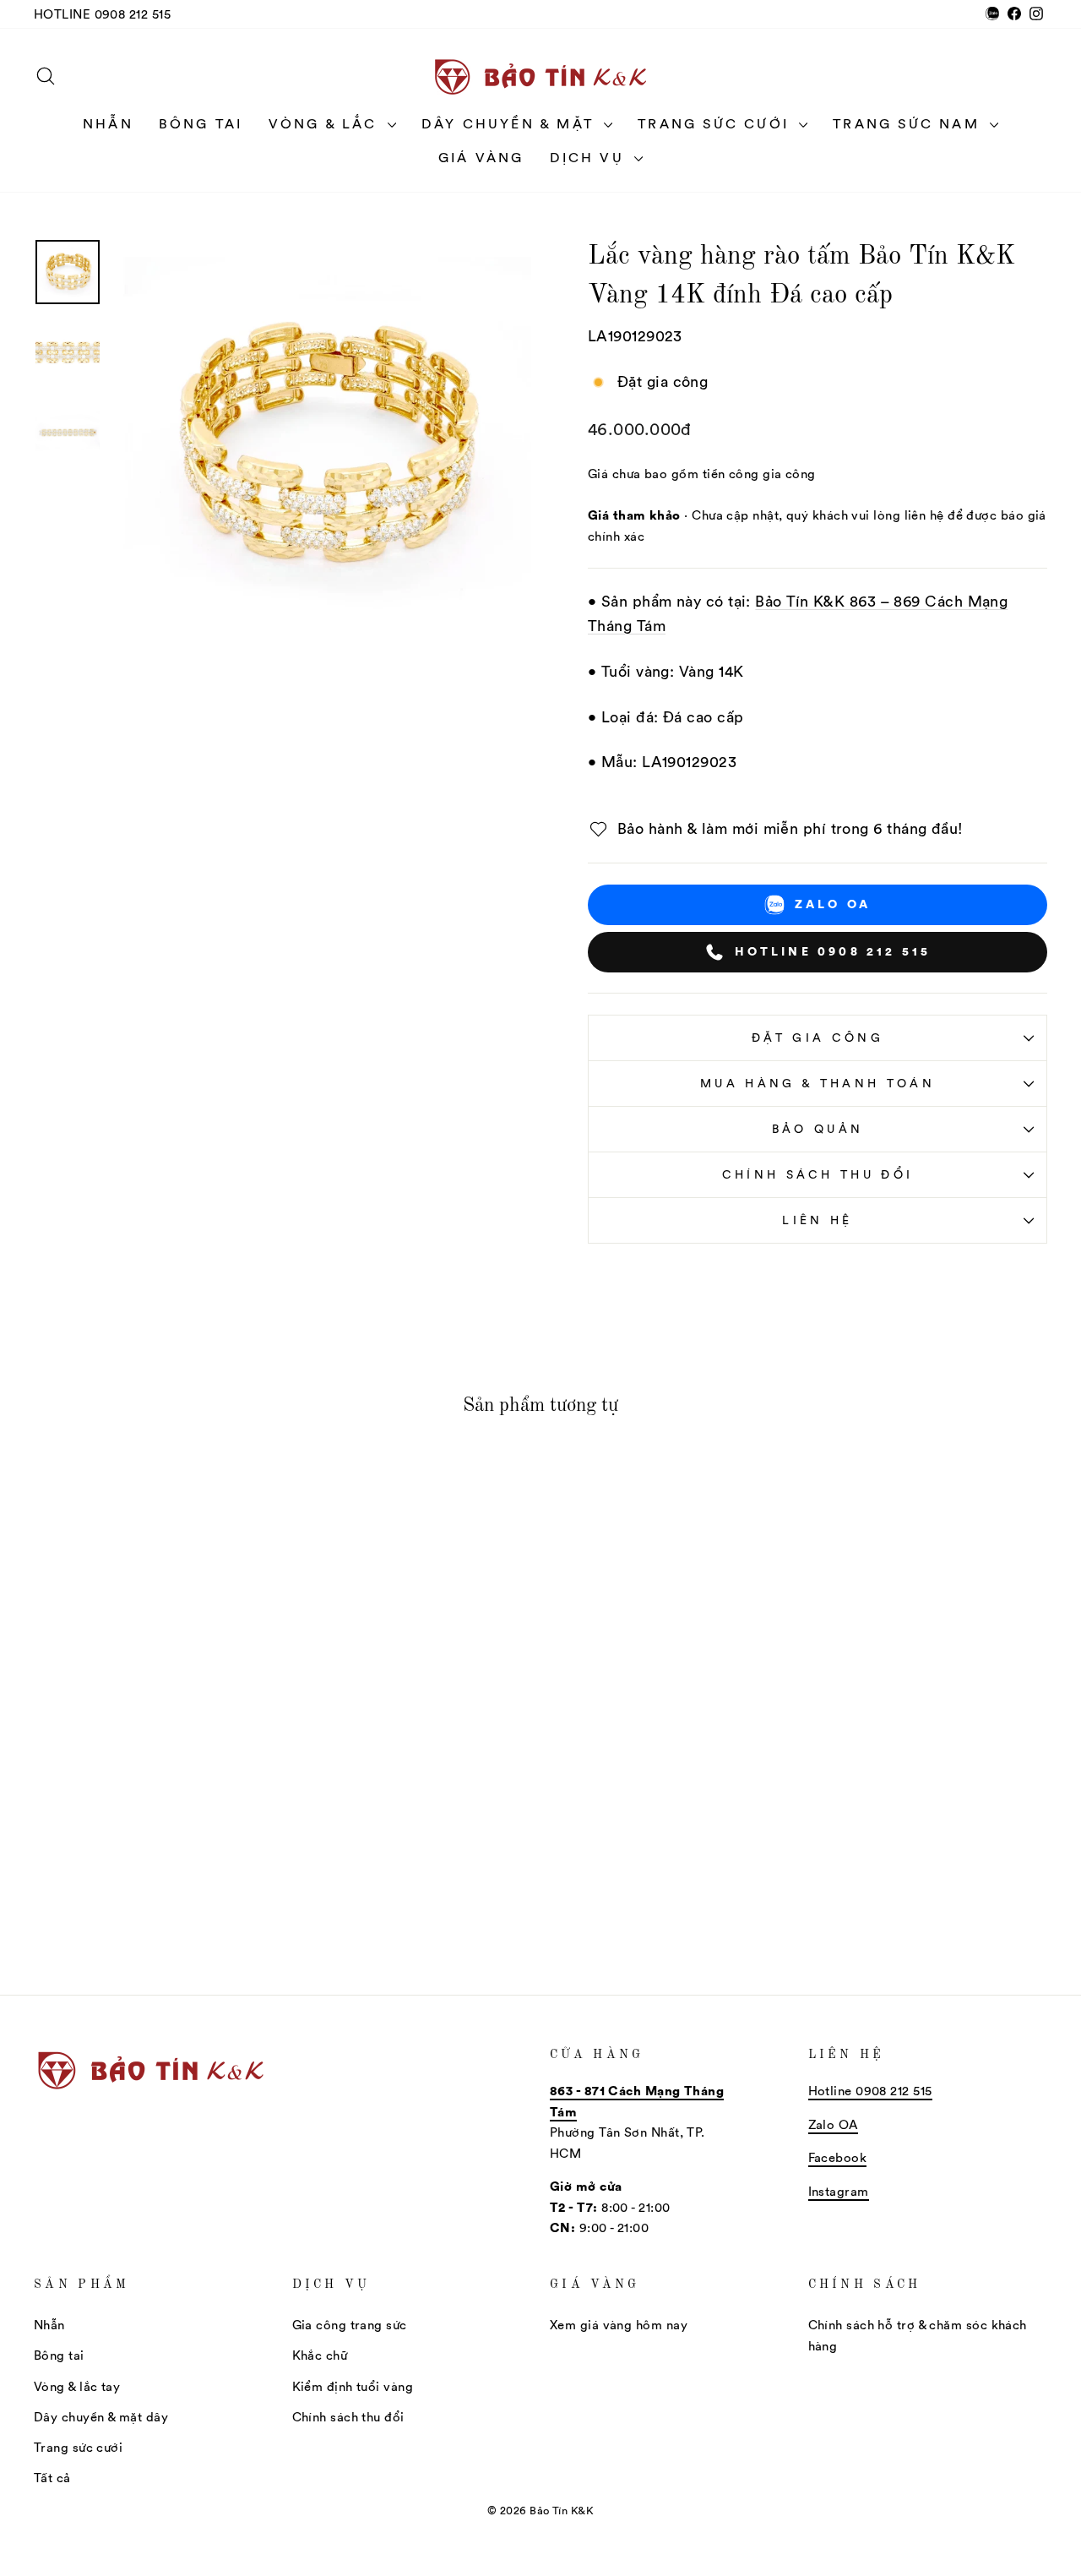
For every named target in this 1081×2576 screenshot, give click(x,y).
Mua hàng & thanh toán (818, 1083)
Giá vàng (481, 157)
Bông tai (201, 123)
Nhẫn (108, 123)
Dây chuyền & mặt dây (101, 2417)
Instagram (839, 2191)
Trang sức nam (909, 123)
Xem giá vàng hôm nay (619, 2325)
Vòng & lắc (326, 123)
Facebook (838, 2157)
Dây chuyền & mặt (511, 123)
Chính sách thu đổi (818, 1174)
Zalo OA (833, 904)
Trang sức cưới (716, 123)
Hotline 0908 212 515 (102, 14)
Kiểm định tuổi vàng (353, 2386)
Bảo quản (818, 1129)
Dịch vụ (590, 157)
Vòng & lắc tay (77, 2386)
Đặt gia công (818, 1037)
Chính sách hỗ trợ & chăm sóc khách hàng (918, 2335)
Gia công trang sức (350, 2325)
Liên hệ (817, 1220)
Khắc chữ (320, 2355)
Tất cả (52, 2478)
